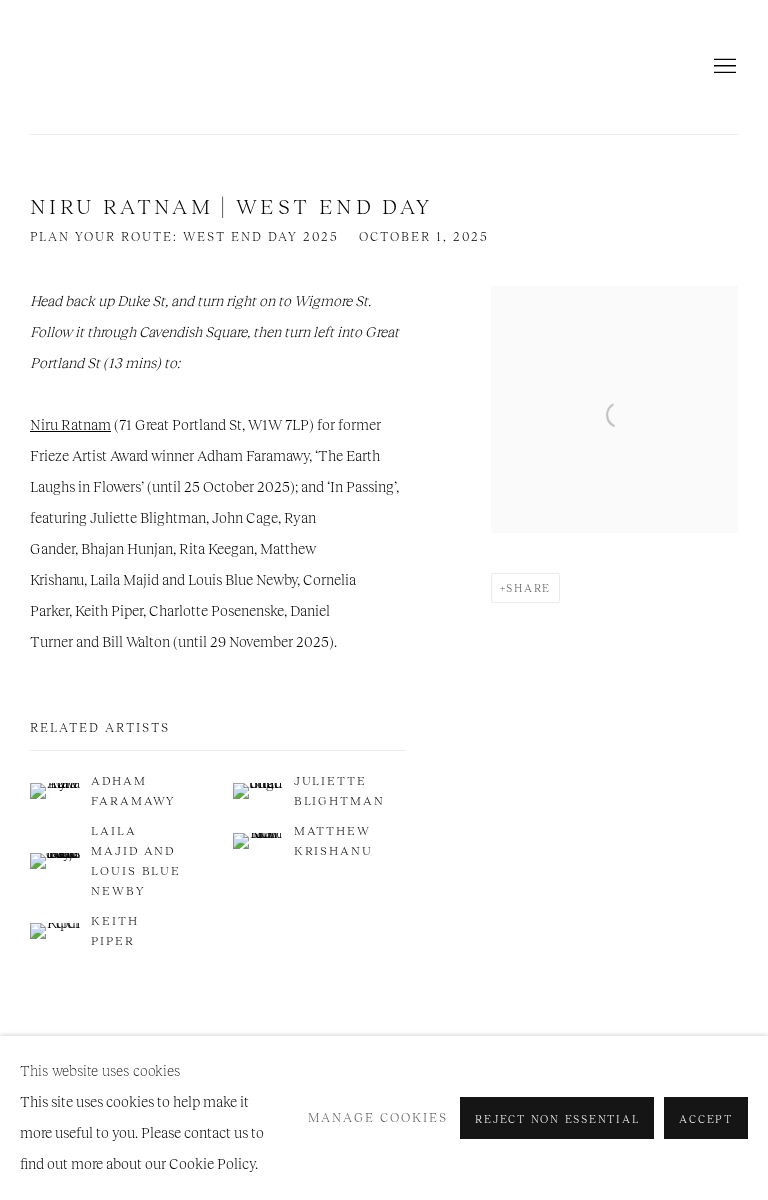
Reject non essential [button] (557, 1119)
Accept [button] (706, 1119)
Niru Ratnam (180, 67)
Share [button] (528, 588)
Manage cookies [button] (378, 1118)
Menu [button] (723, 67)
